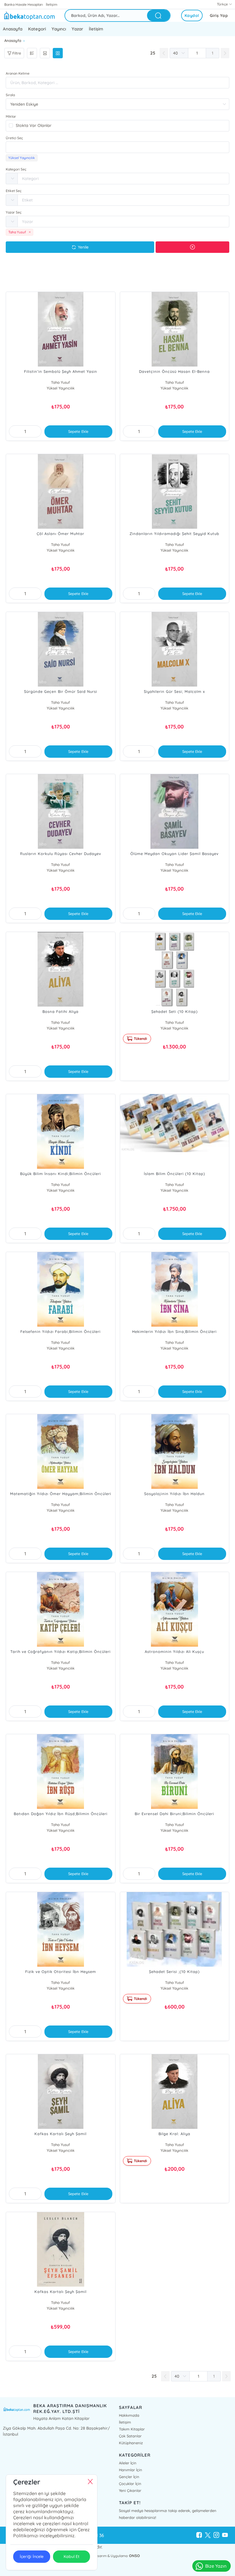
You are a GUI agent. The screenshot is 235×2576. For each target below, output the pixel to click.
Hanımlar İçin (131, 2470)
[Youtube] (225, 2535)
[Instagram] (216, 2535)
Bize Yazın (216, 2566)
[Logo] (29, 15)
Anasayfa (13, 29)
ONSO (134, 2556)
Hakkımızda (129, 2415)
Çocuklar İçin (130, 2484)
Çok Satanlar (130, 2436)
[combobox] (117, 147)
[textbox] (117, 147)
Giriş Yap (219, 15)
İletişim (52, 4)
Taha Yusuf (60, 382)
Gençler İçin (129, 2477)
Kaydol (192, 15)
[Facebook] (199, 2535)
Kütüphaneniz (131, 2443)
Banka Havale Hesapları (24, 4)
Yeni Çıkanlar (130, 2490)
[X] (208, 2535)
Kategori (37, 29)
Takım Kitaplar (132, 2429)
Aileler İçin (128, 2463)
